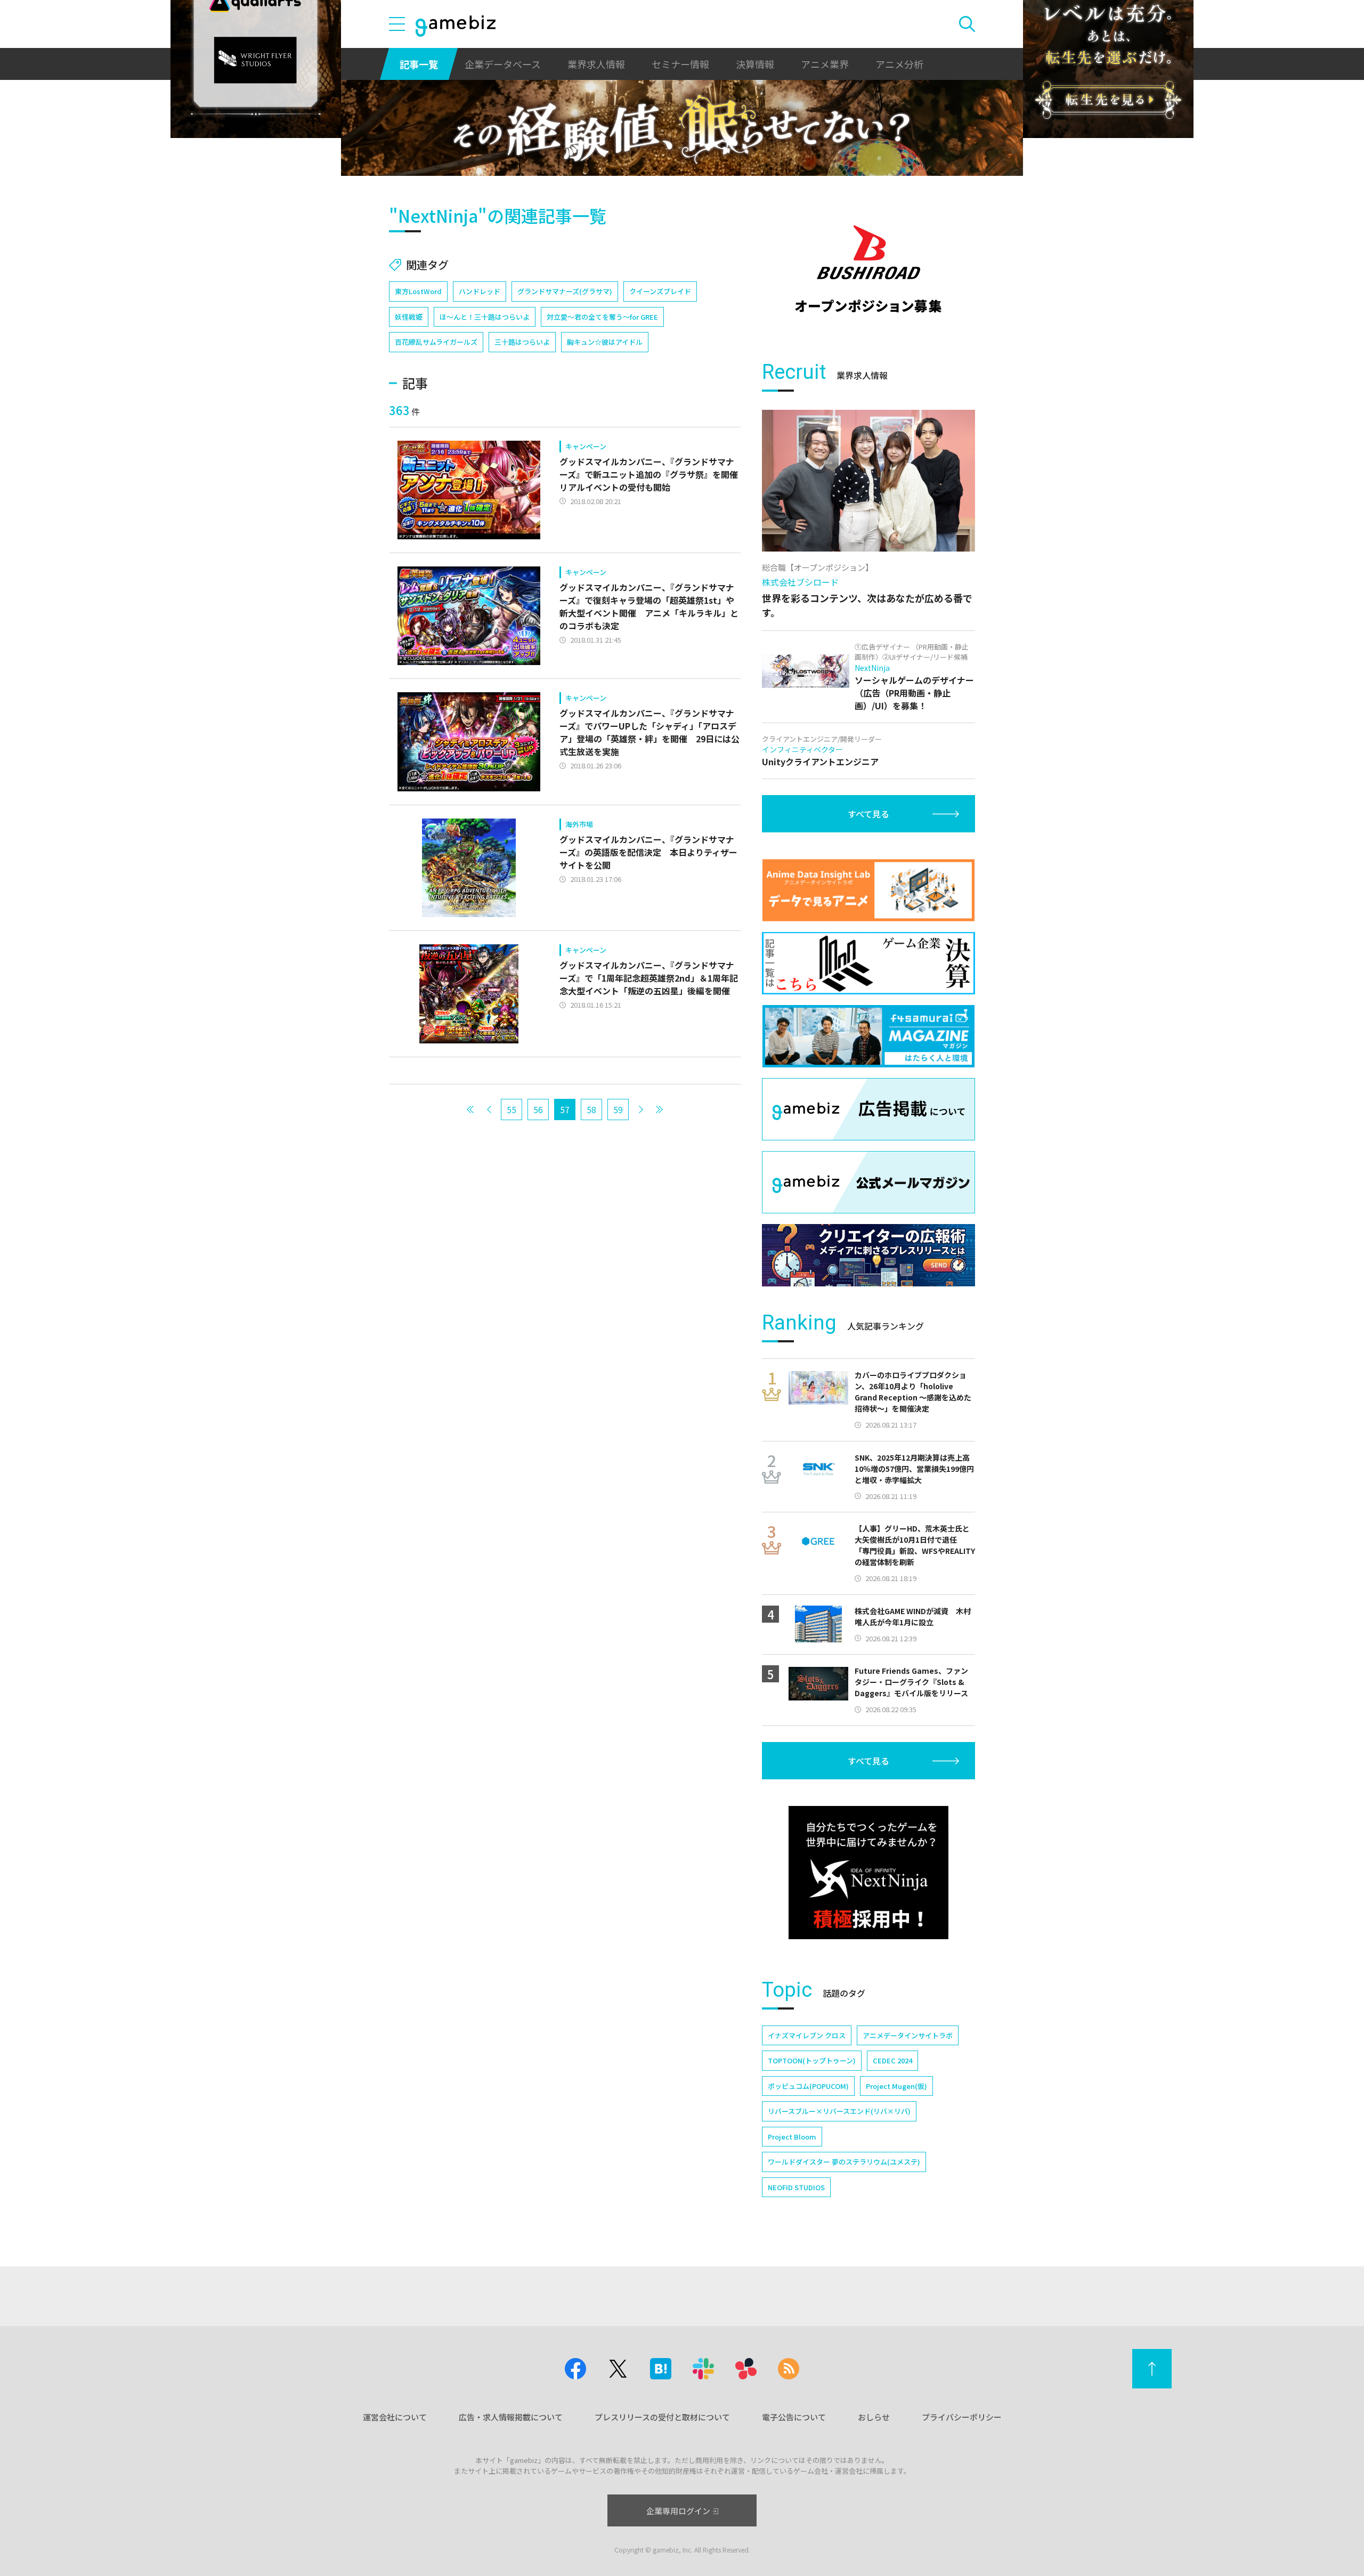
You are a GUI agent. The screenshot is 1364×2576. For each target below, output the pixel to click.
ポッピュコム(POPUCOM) (808, 2086)
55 (511, 1109)
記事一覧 (419, 64)
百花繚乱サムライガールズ (436, 342)
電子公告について (794, 2417)
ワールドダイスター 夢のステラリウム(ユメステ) (844, 2162)
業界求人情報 (596, 64)
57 (565, 1109)
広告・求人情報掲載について (511, 2417)
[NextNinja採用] (868, 1873)
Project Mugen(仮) (896, 2086)
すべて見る (868, 814)
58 (591, 1109)
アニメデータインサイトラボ (908, 2035)
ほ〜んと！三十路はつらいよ (485, 317)
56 (538, 1109)
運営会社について (395, 2417)
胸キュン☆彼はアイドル (605, 342)
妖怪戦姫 (409, 317)
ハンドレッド (480, 291)
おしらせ (874, 2417)
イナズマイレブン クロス (807, 2035)
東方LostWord (418, 291)
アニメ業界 (825, 64)
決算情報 (755, 64)
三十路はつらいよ (522, 342)
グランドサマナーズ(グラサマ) (565, 291)
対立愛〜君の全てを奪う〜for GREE (602, 317)
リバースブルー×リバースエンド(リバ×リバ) (839, 2111)
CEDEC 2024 (892, 2060)
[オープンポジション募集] (868, 269)
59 (618, 1109)
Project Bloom (792, 2137)
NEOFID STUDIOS (796, 2187)
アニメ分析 (899, 64)
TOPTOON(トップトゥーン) (812, 2060)
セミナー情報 (680, 64)
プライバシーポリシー (962, 2417)
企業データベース (503, 64)
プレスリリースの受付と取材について (662, 2417)
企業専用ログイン (678, 2511)
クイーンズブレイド (660, 291)
